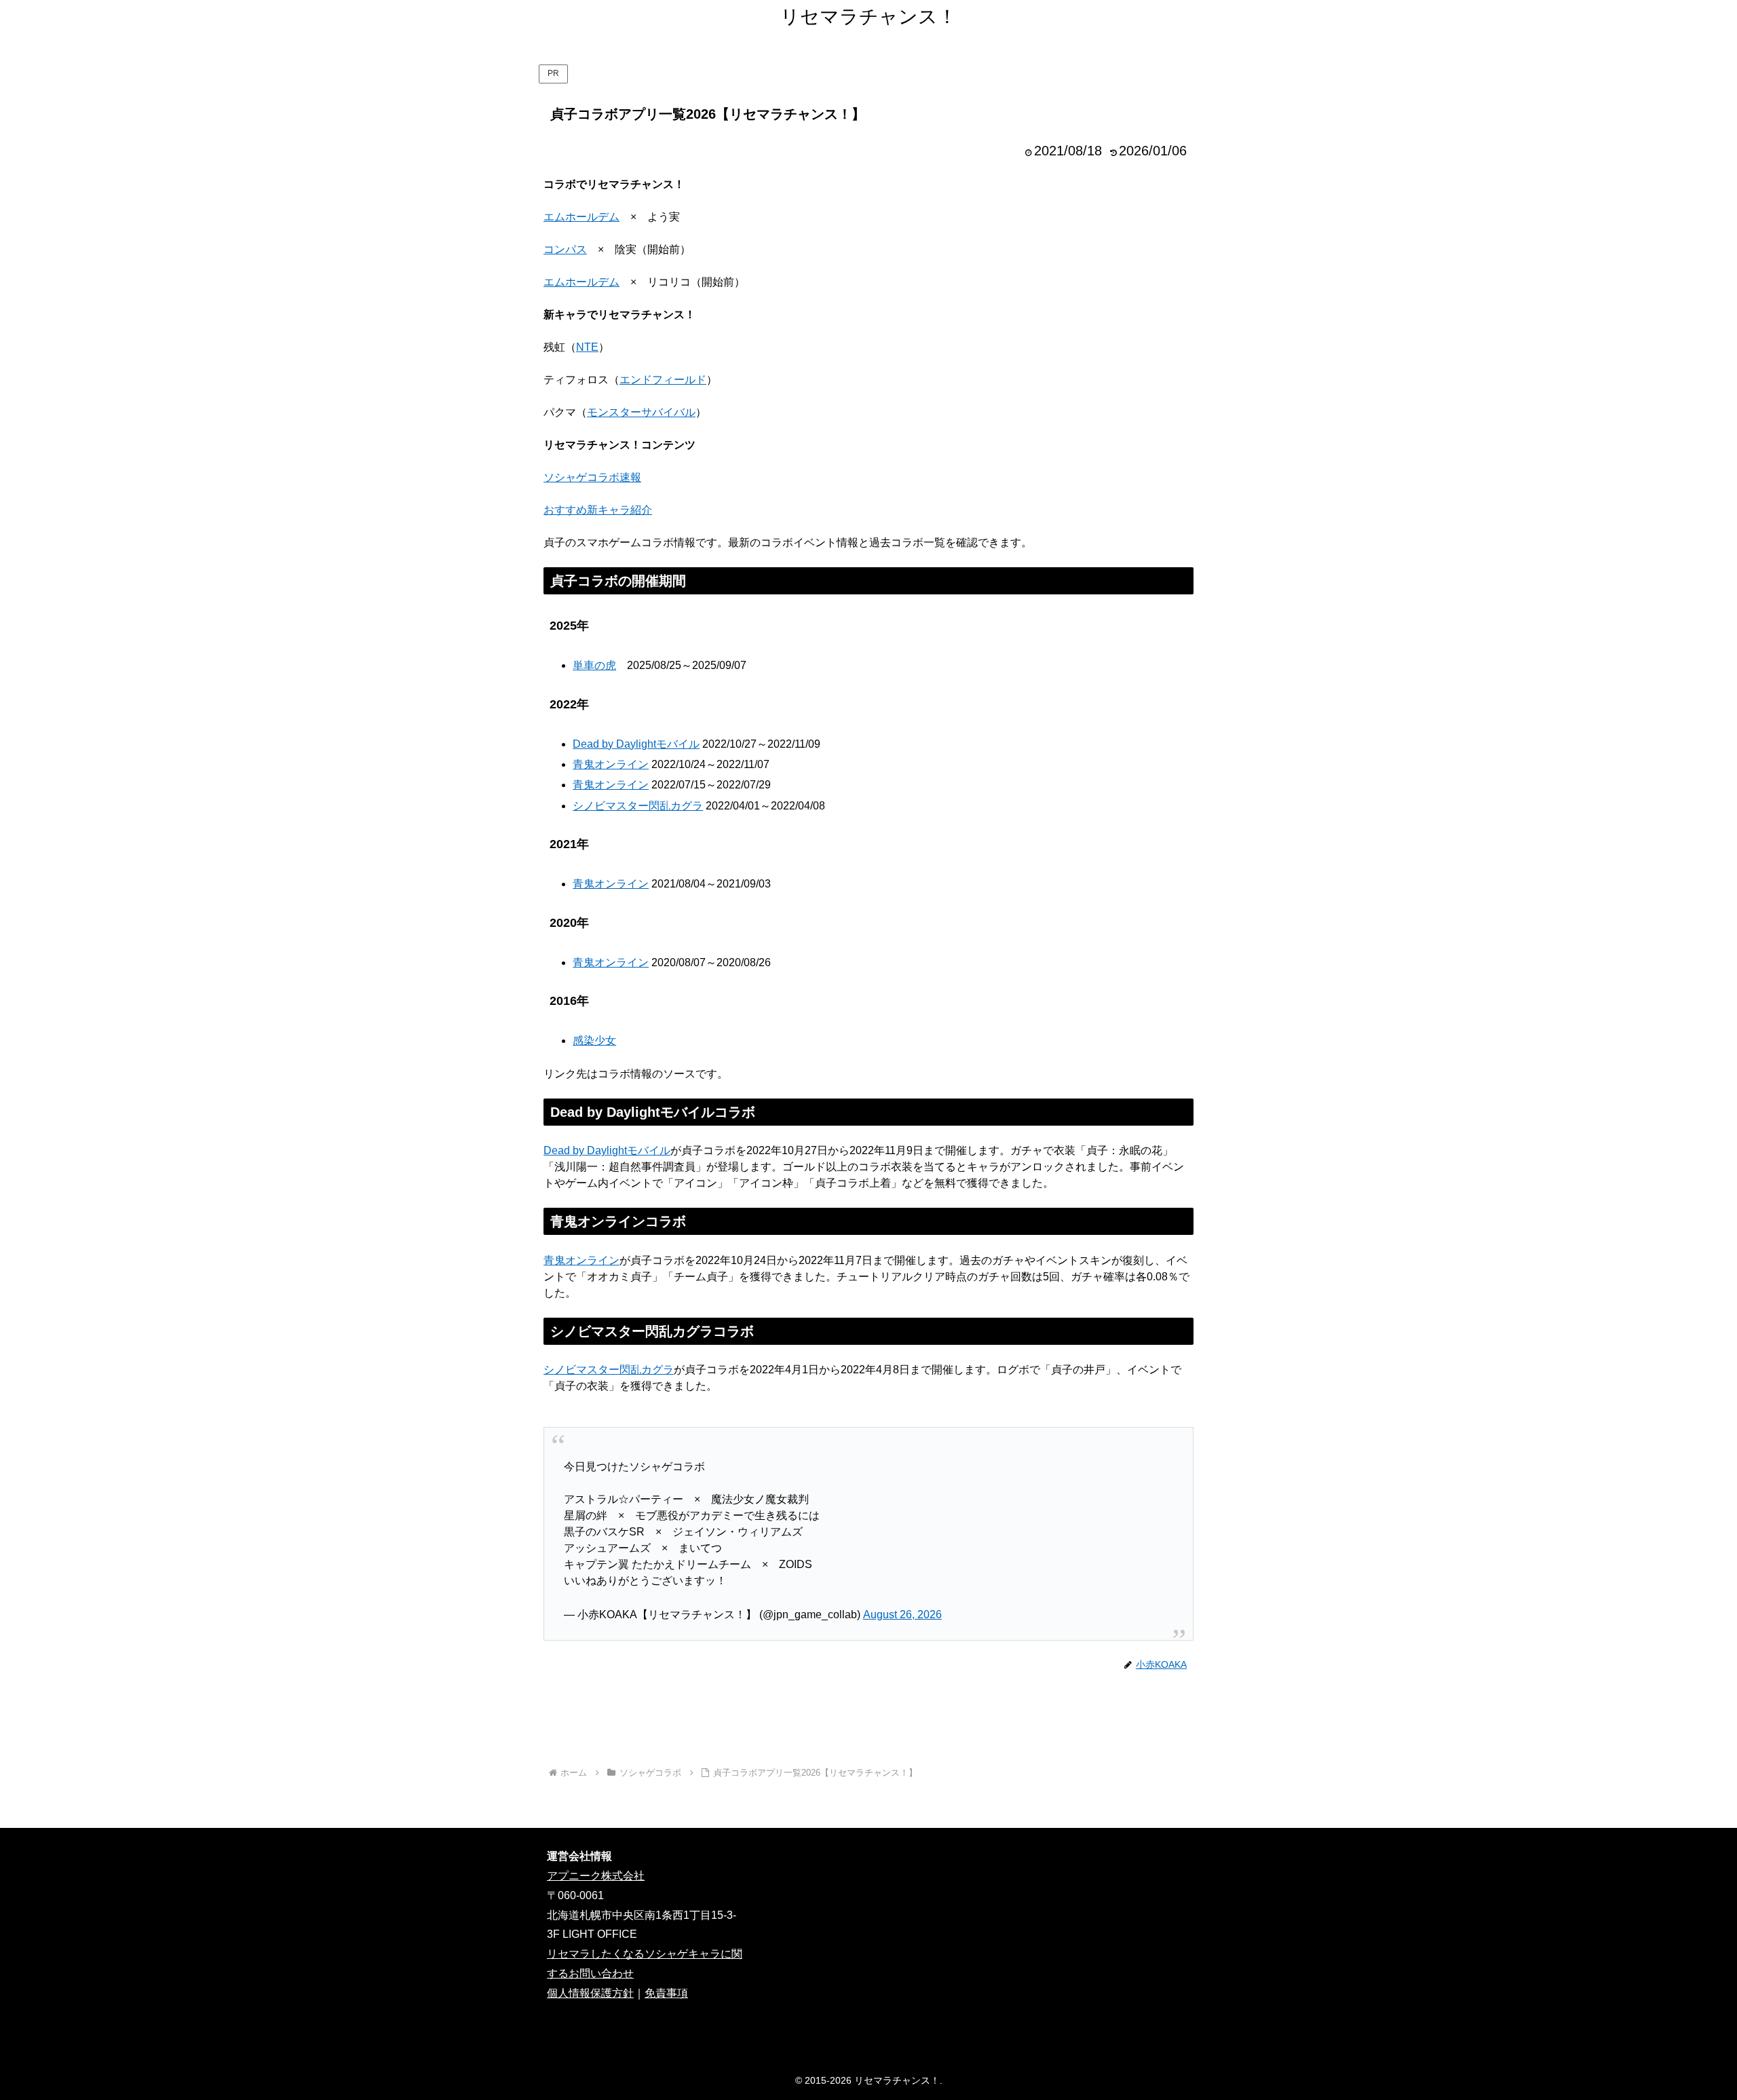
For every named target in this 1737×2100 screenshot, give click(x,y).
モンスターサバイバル (641, 412)
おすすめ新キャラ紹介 (598, 510)
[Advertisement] (868, 1719)
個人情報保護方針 (590, 1993)
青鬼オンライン (611, 764)
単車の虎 (594, 665)
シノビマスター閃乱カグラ (638, 806)
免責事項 (666, 1993)
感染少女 (594, 1041)
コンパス (565, 249)
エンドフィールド (663, 380)
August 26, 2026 (902, 1615)
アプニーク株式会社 (596, 1876)
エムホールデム (581, 217)
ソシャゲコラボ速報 (592, 477)
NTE (587, 347)
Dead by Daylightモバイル (636, 744)
